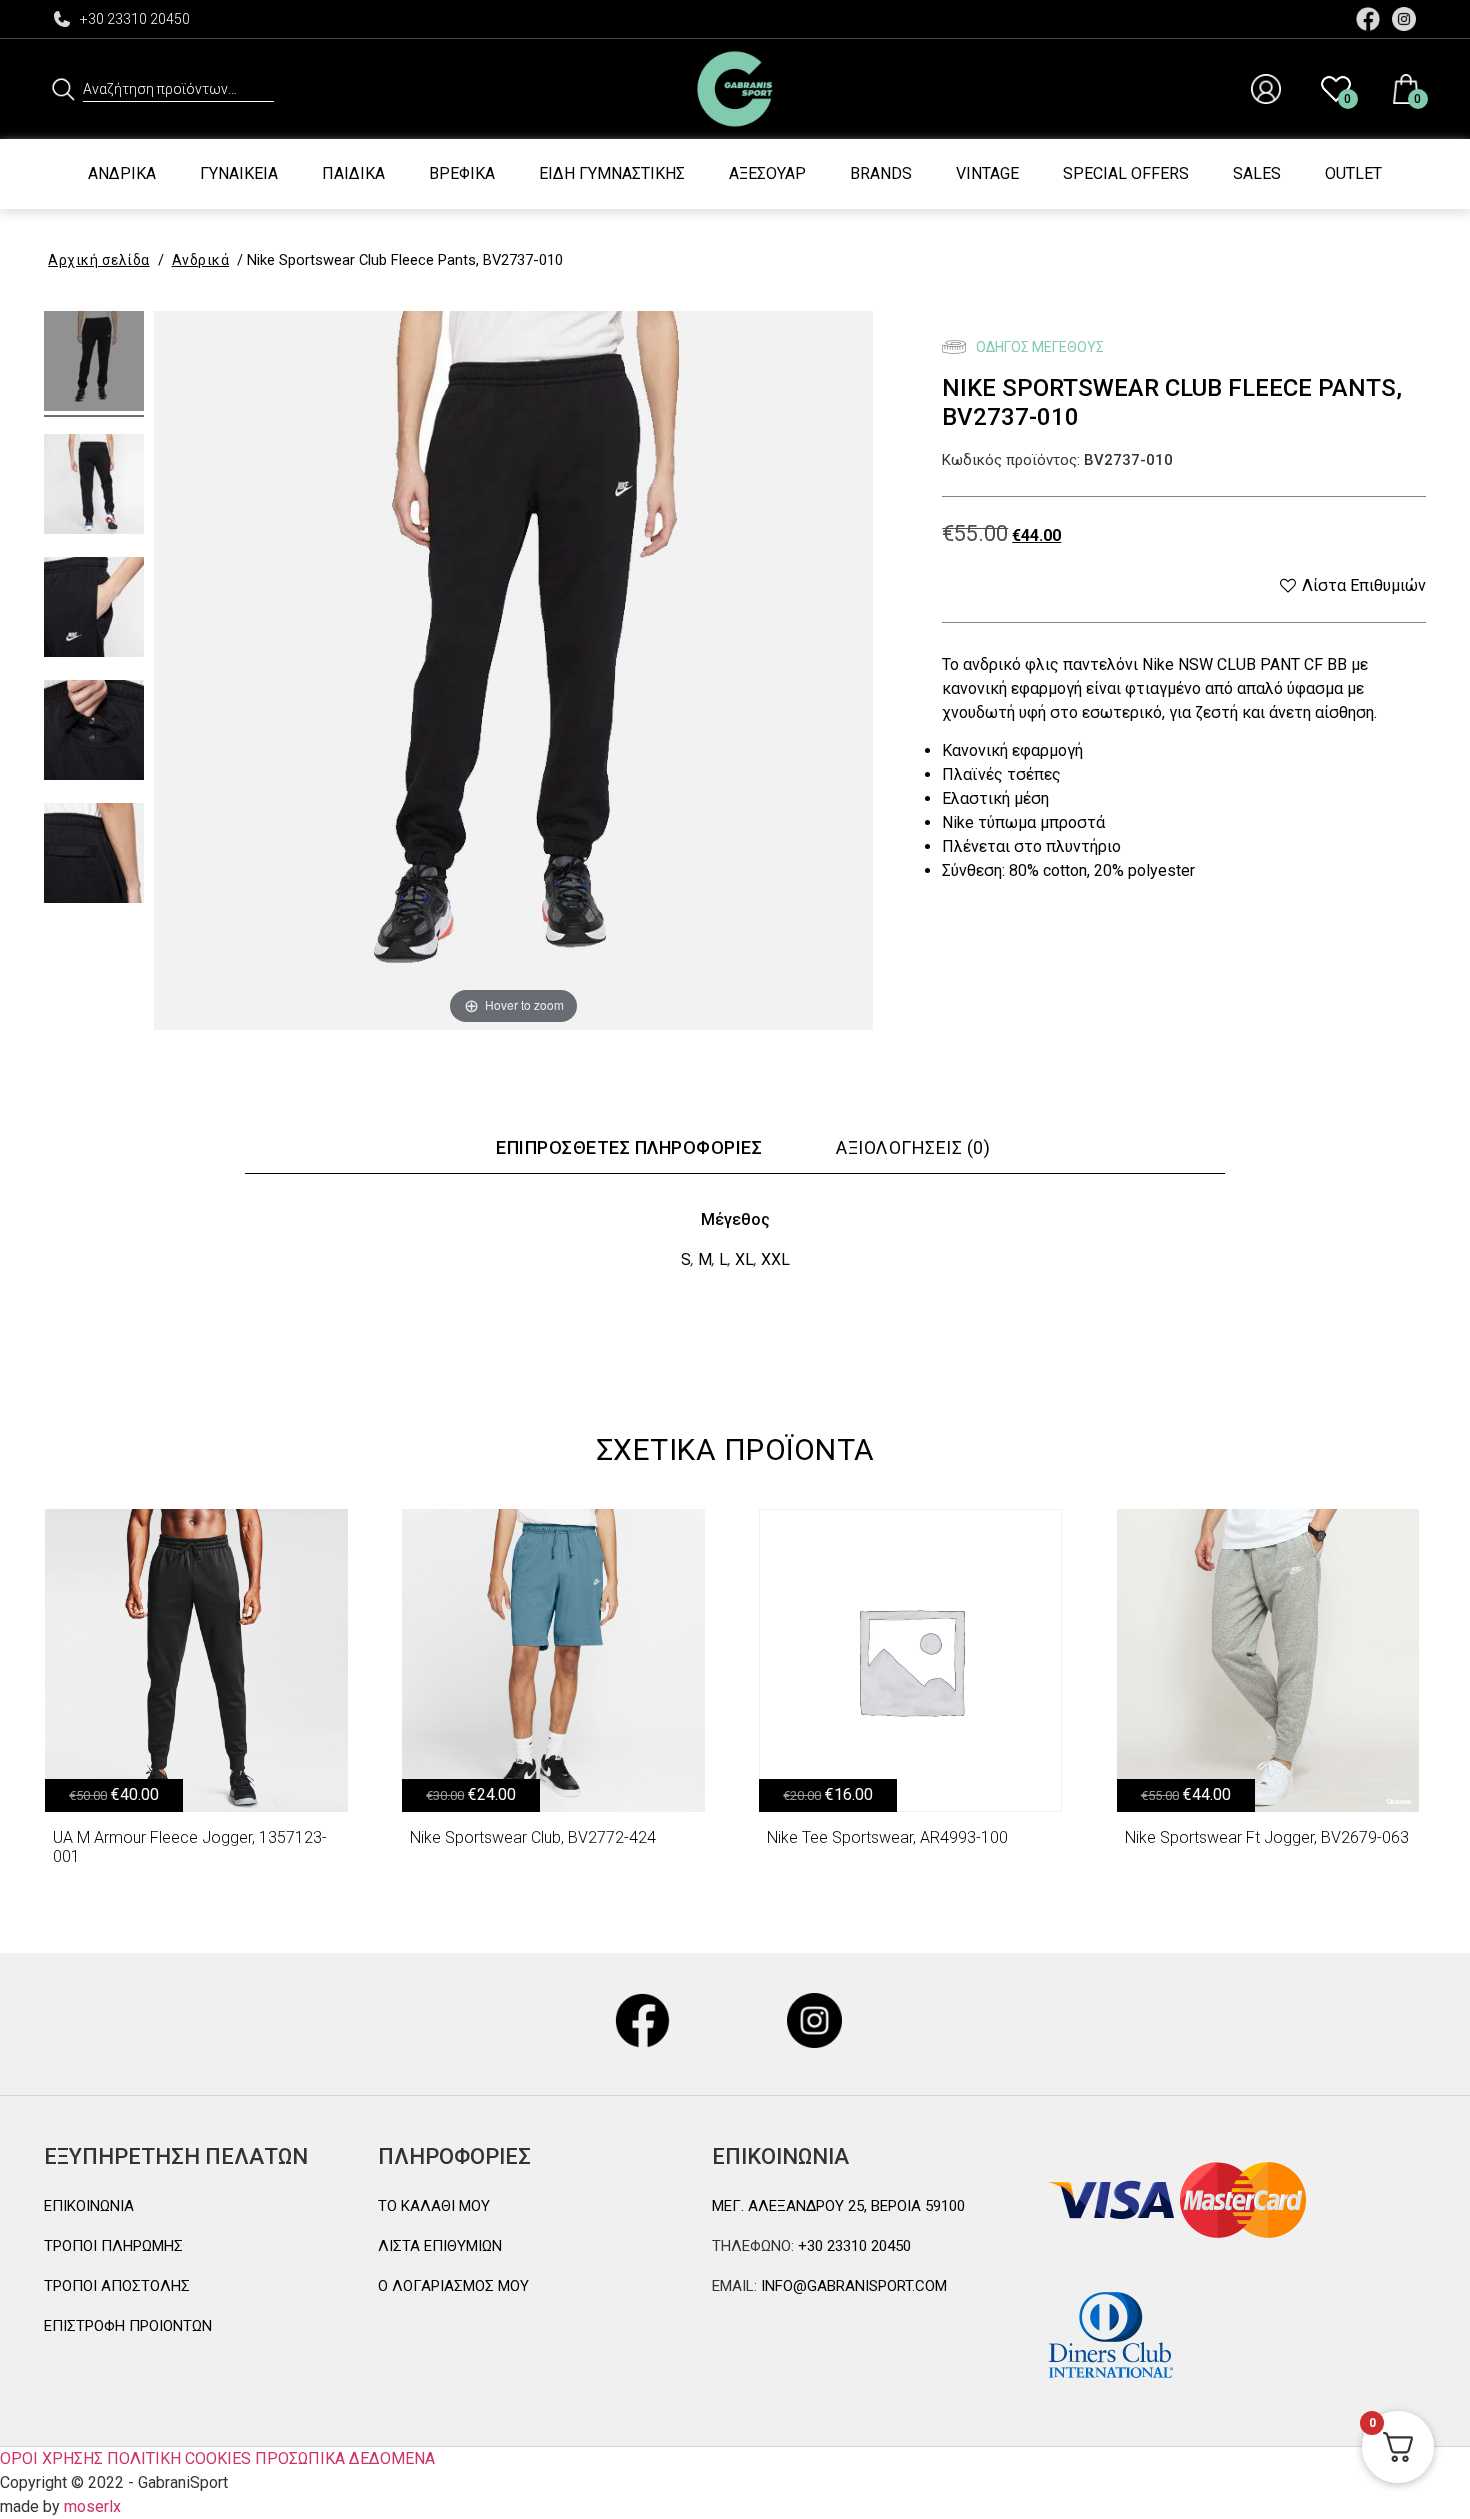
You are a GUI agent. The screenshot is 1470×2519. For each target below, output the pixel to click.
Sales (1257, 173)
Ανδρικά (122, 173)
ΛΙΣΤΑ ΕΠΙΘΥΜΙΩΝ (440, 2246)
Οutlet (1353, 173)
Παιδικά (353, 173)
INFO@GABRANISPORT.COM (852, 2286)
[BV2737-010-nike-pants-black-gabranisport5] (94, 733)
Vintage (987, 173)
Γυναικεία (239, 173)
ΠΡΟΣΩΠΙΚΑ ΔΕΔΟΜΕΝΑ (345, 2458)
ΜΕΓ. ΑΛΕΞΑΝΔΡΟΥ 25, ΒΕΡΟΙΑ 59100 (838, 2206)
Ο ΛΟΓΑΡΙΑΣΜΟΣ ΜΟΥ (453, 2286)
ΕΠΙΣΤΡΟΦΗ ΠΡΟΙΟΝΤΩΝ (128, 2326)
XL (744, 1259)
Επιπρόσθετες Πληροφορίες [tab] (629, 1147)
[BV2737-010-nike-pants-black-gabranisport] (94, 364)
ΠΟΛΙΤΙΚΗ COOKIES (179, 2458)
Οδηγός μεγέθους (1038, 347)
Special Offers (1126, 173)
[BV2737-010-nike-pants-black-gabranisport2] (94, 487)
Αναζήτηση (63, 89)
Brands (881, 173)
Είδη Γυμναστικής (612, 173)
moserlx (92, 2506)
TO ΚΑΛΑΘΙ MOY (434, 2206)
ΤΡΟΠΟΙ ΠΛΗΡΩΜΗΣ (113, 2246)
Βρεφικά (462, 173)
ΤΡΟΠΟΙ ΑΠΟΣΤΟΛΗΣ (117, 2286)
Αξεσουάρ (767, 173)
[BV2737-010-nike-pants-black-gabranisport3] (94, 610)
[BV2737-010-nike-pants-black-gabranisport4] (94, 856)
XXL (775, 1259)
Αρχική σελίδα (99, 260)
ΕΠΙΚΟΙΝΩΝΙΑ (89, 2206)
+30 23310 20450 (135, 19)
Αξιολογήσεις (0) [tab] (913, 1147)
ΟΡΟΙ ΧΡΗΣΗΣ (51, 2458)
